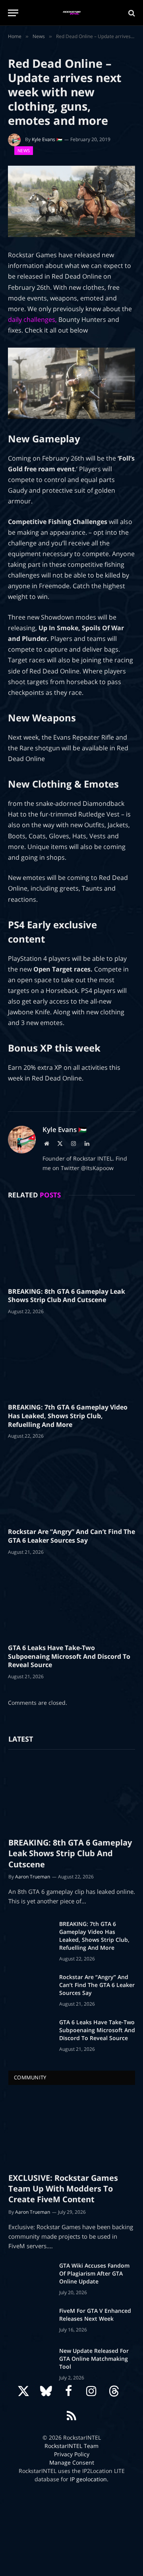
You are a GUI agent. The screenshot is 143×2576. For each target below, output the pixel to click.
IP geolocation (88, 2479)
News (24, 150)
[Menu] (13, 13)
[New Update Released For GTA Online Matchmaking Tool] (30, 2361)
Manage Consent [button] (72, 2462)
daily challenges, (33, 319)
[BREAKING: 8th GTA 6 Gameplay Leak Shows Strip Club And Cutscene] (71, 1245)
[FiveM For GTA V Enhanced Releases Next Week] (30, 2321)
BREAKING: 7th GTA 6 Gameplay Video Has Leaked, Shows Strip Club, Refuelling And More (68, 1416)
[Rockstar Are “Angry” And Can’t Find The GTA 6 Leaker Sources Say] (71, 1486)
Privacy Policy (72, 2454)
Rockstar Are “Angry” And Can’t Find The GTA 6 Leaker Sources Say (71, 1536)
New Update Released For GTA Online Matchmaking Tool (94, 2359)
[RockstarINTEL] (72, 13)
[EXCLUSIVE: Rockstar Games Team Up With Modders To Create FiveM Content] (72, 2131)
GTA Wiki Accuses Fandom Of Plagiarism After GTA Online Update (94, 2273)
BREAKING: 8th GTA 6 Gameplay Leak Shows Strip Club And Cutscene (67, 1296)
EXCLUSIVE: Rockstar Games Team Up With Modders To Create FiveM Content (63, 2189)
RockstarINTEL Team (71, 2446)
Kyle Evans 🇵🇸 (47, 139)
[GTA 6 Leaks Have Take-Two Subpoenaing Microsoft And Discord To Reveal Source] (71, 1602)
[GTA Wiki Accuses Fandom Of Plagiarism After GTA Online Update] (30, 2276)
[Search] (131, 13)
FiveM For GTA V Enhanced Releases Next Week (95, 2315)
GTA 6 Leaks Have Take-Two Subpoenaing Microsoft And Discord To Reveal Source (69, 1656)
